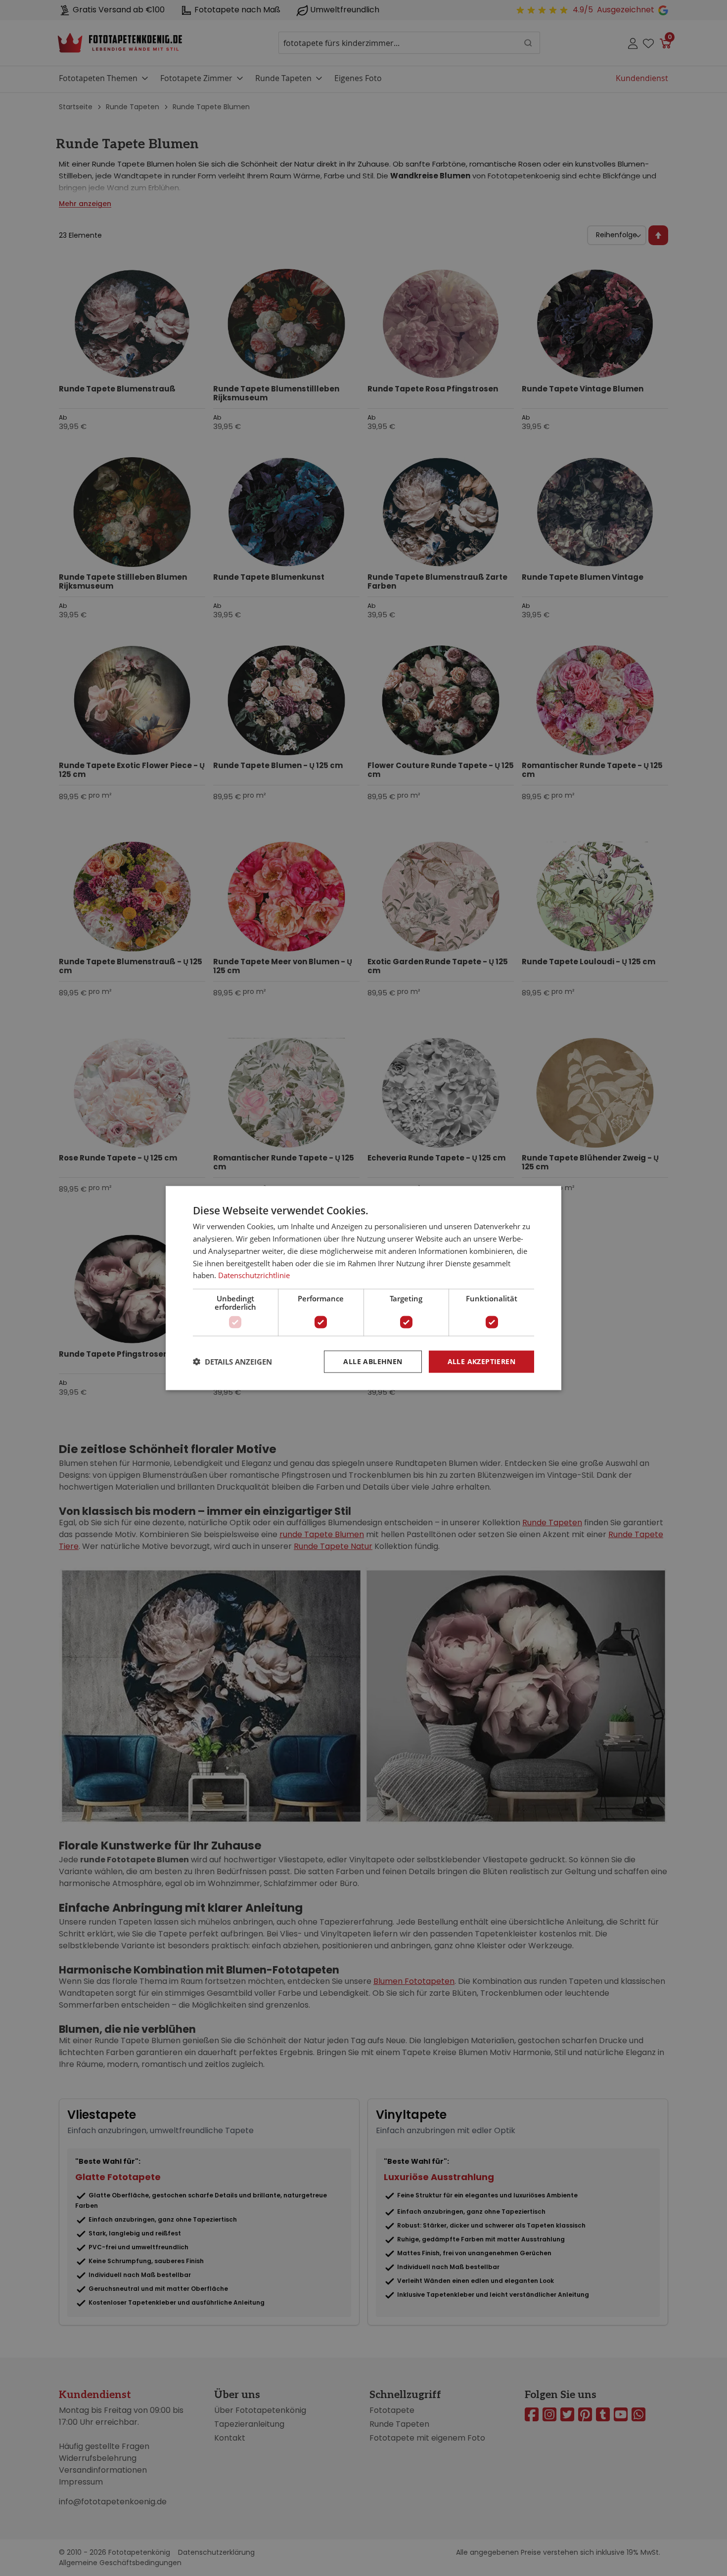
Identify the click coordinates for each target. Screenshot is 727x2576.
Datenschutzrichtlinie (254, 1275)
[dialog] (363, 1288)
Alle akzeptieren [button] (481, 1361)
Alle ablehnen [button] (373, 1361)
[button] (232, 1362)
